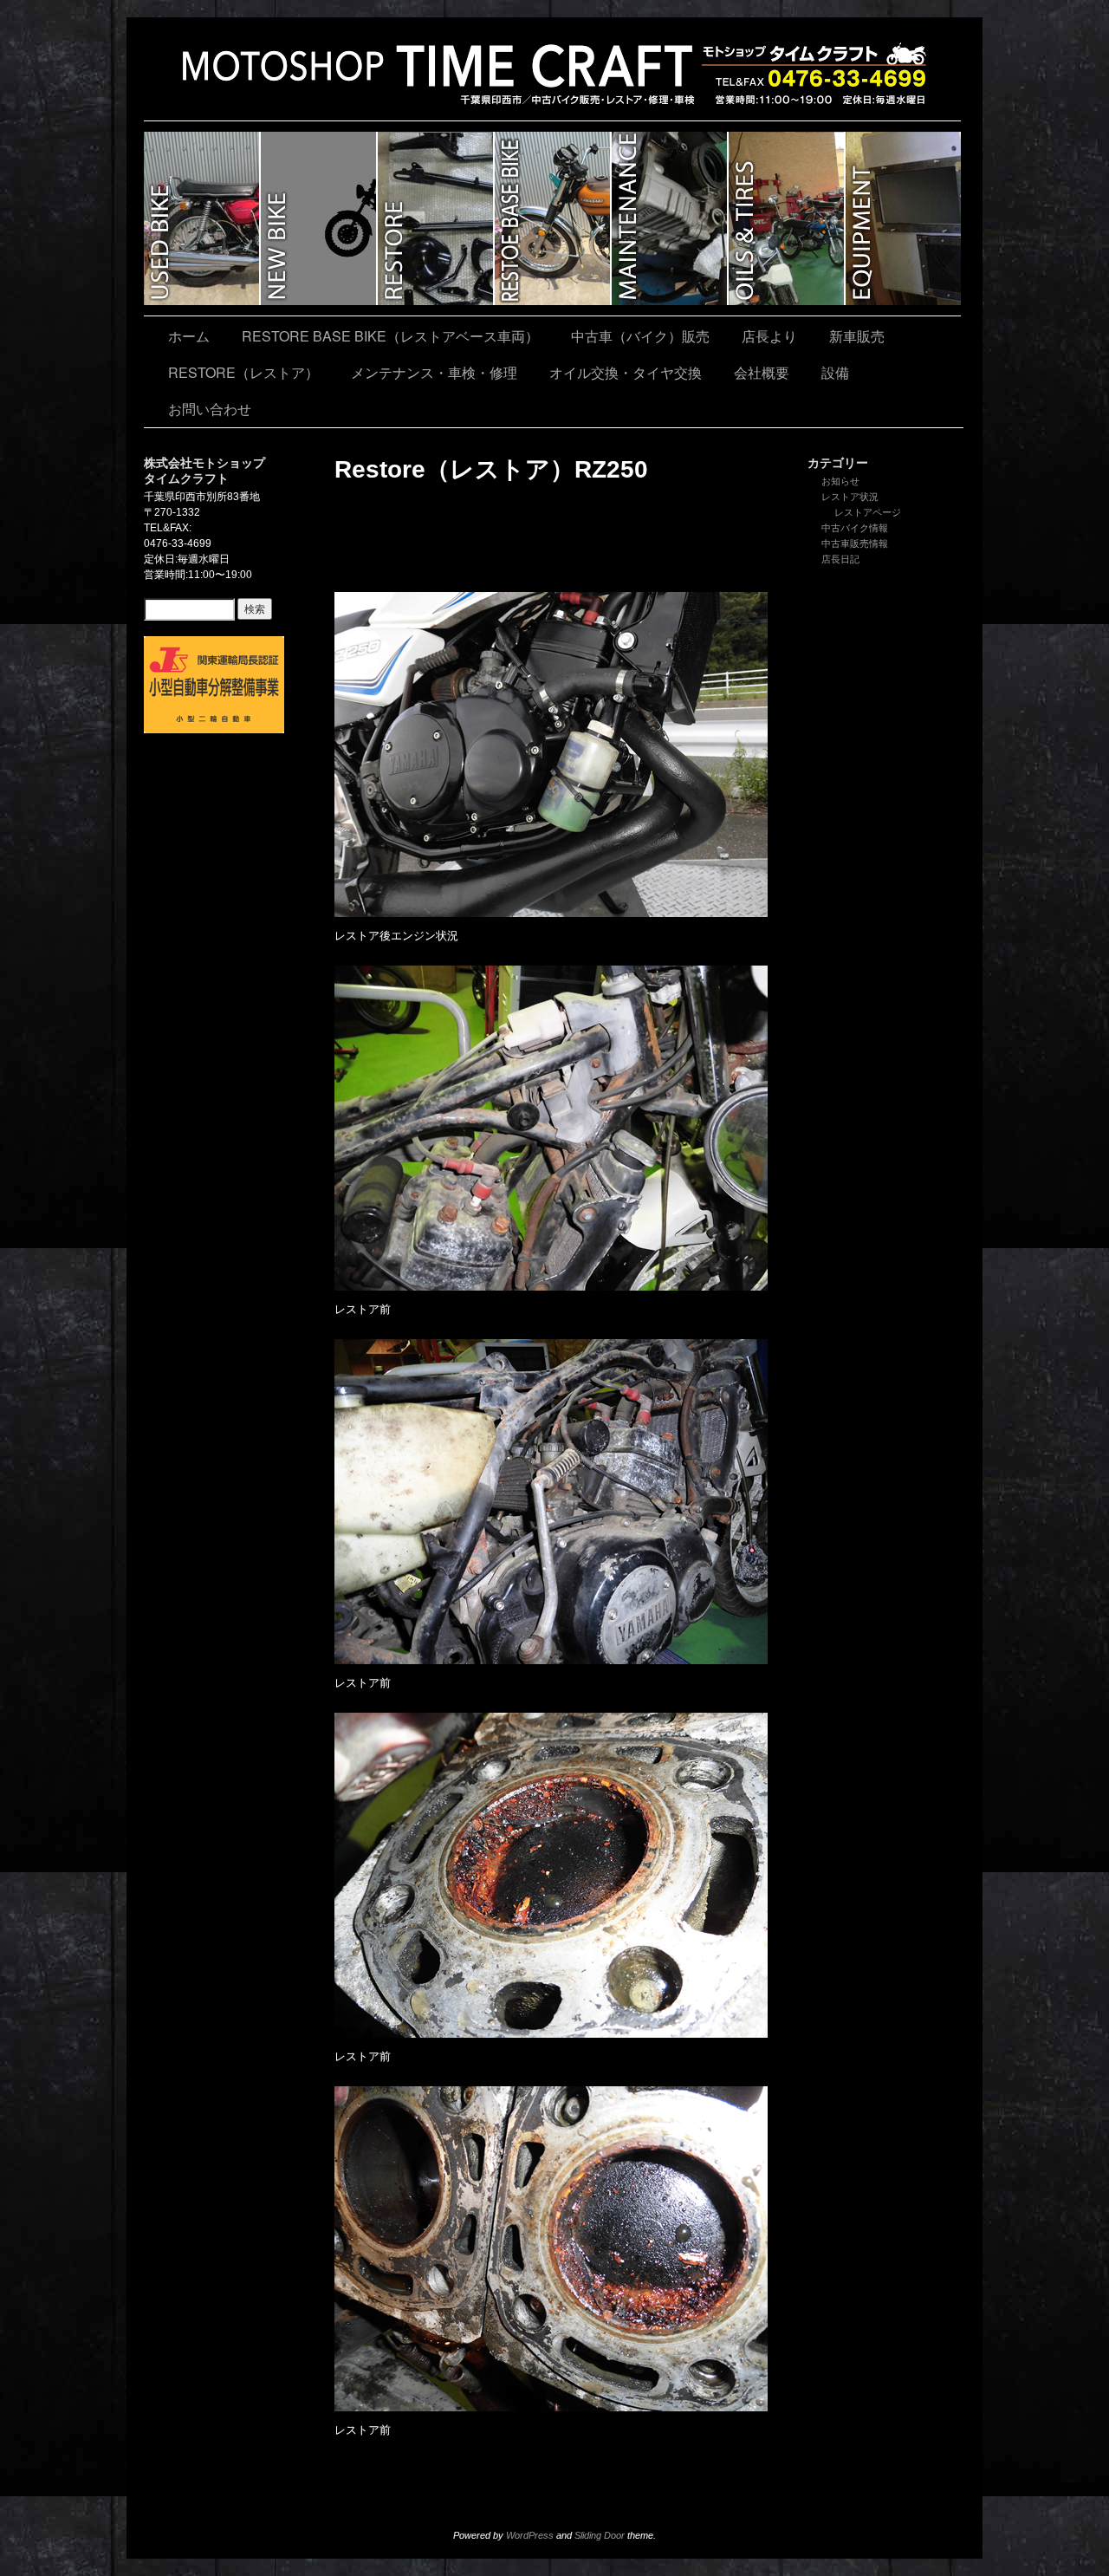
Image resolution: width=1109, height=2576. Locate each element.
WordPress (530, 2535)
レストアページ (868, 512)
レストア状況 (850, 497)
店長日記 (840, 559)
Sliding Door (600, 2535)
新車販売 (319, 218)
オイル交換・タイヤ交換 (787, 218)
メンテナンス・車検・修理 (670, 218)
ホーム (189, 336)
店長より (769, 336)
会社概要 (762, 372)
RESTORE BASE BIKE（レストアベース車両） (553, 218)
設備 (903, 218)
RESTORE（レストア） (436, 218)
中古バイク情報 (855, 528)
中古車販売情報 (855, 543)
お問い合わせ (210, 409)
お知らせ (840, 481)
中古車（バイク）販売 (202, 218)
